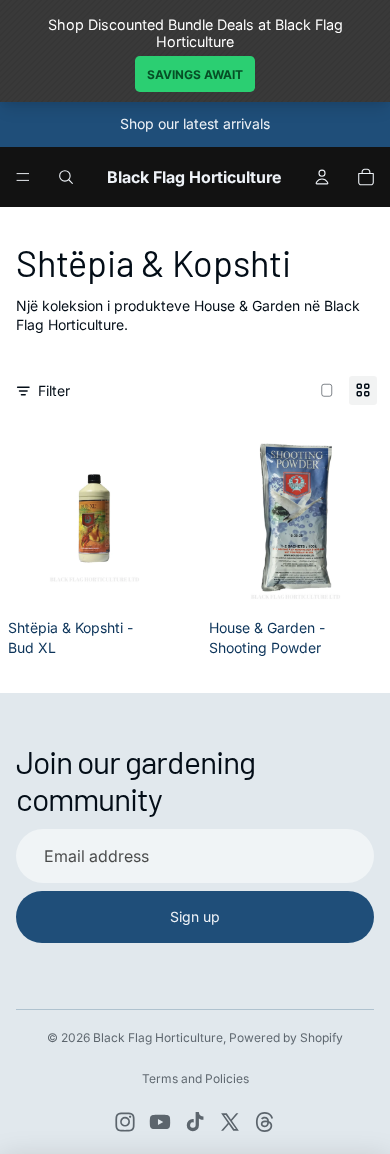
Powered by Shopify (286, 1037)
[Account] (322, 177)
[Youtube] (160, 1122)
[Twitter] (230, 1122)
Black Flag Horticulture (158, 1037)
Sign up (195, 916)
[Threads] (265, 1122)
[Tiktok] (195, 1122)
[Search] (66, 177)
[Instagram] (125, 1122)
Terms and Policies (195, 1078)
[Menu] (23, 177)
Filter (54, 390)
